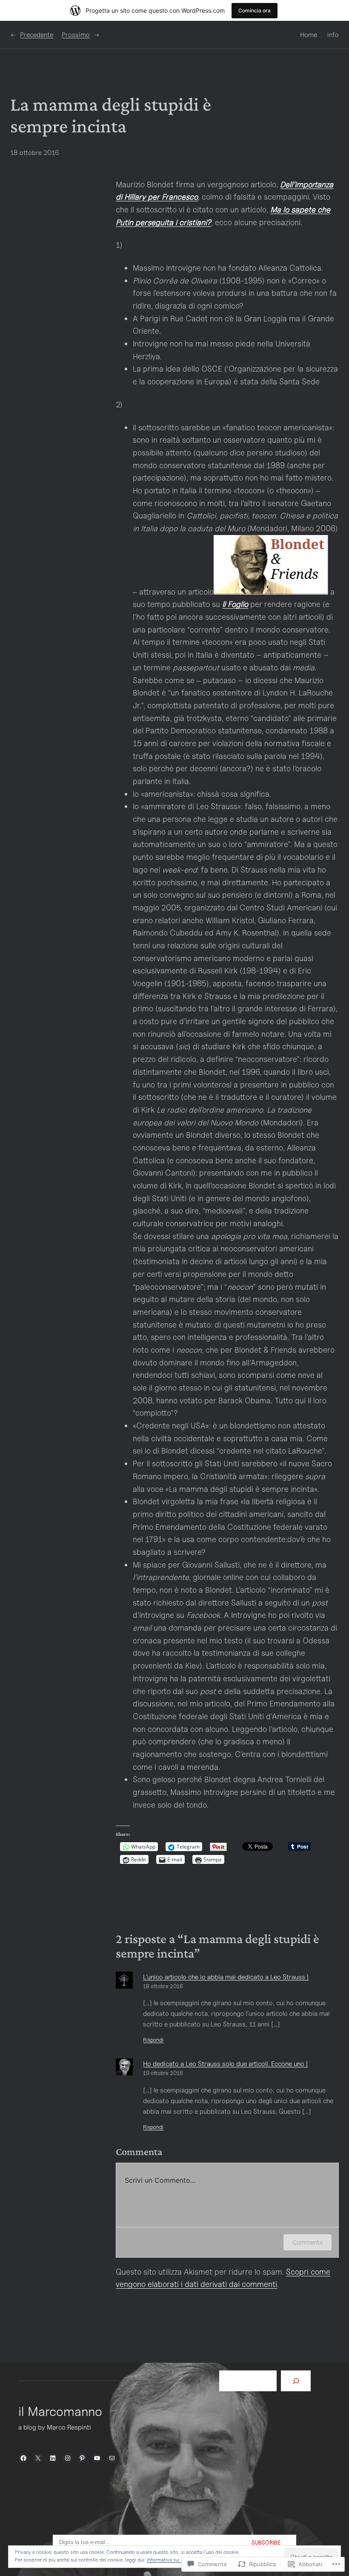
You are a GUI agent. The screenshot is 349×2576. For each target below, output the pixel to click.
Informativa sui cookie (171, 2560)
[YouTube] (97, 2458)
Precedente (37, 35)
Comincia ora (255, 10)
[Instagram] (68, 2458)
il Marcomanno (60, 2411)
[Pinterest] (82, 2458)
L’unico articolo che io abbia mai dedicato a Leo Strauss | (226, 1977)
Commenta (308, 2242)
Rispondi (153, 2040)
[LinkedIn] (53, 2458)
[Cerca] (296, 2381)
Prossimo (76, 35)
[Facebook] (23, 2458)
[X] (38, 2458)
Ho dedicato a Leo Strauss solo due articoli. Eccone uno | (225, 2064)
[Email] (112, 2458)
